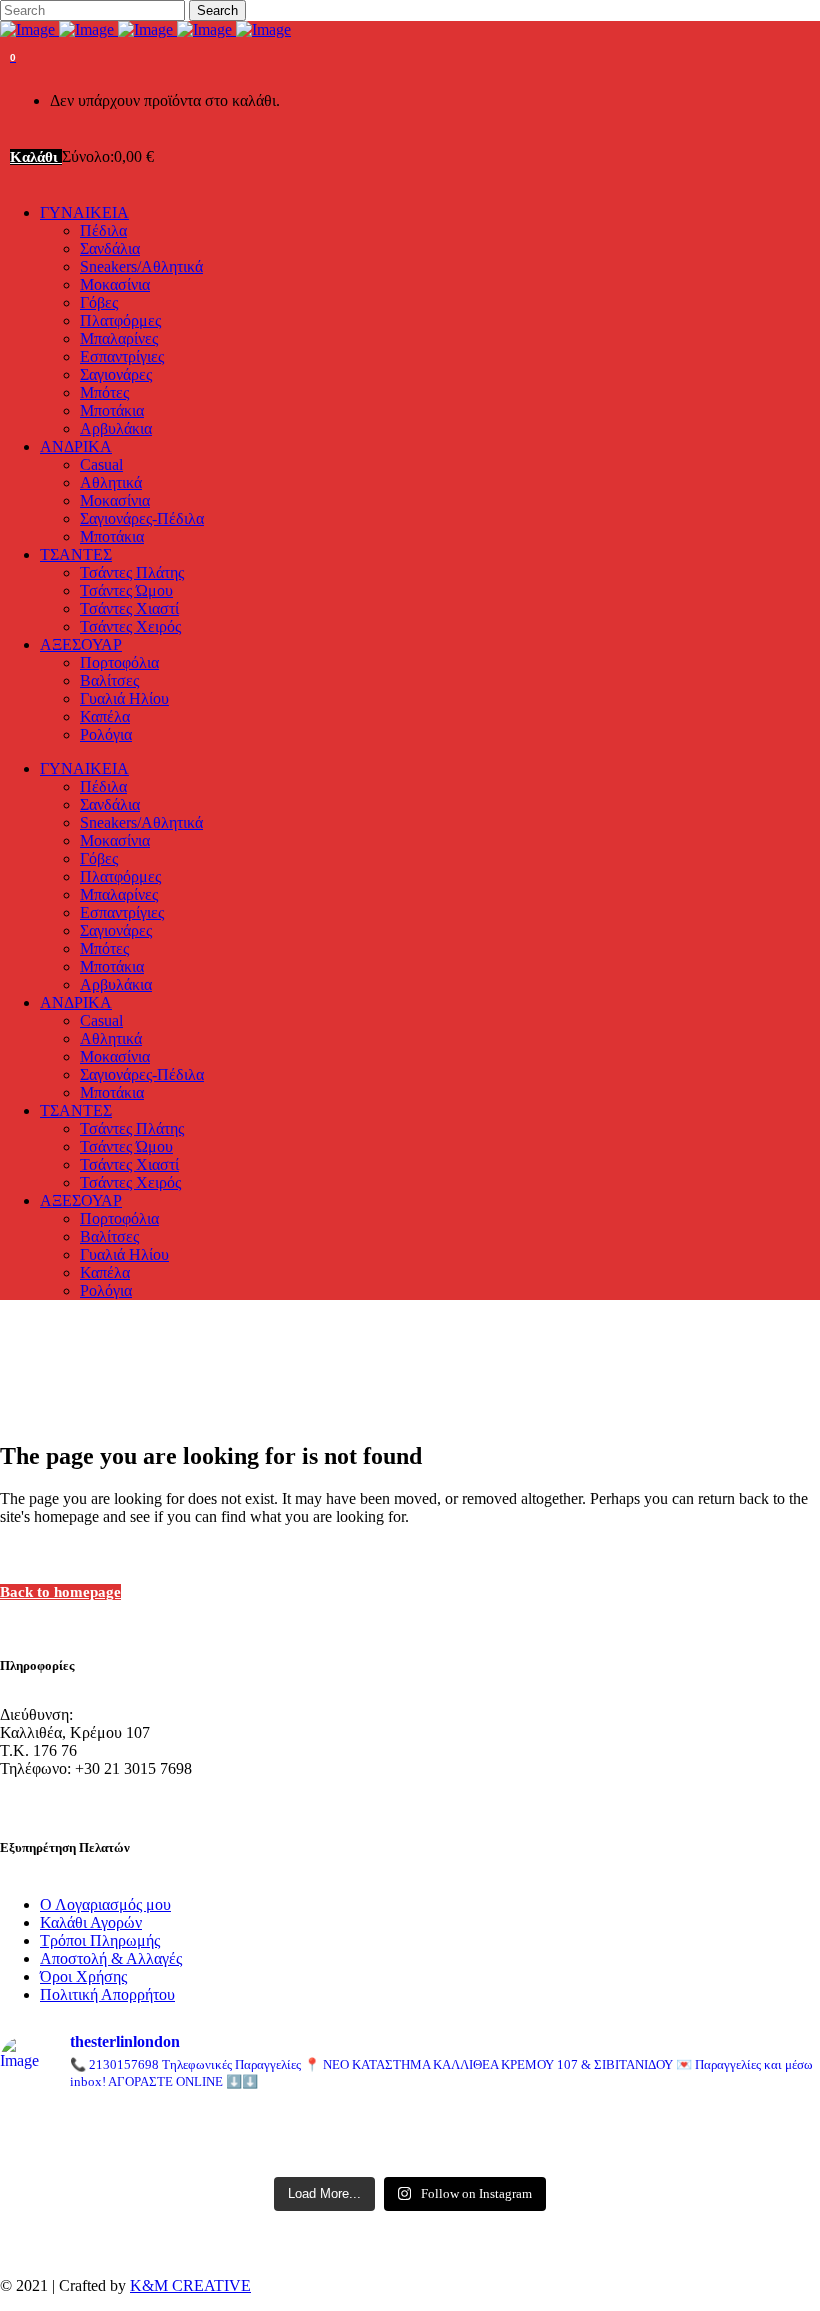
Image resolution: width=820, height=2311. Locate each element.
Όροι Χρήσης (83, 1976)
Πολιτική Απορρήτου (107, 1994)
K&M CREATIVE (190, 2285)
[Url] (133, 2123)
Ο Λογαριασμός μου (105, 1904)
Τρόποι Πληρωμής (100, 1940)
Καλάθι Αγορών (91, 1922)
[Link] (145, 29)
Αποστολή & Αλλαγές (111, 1958)
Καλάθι (36, 157)
